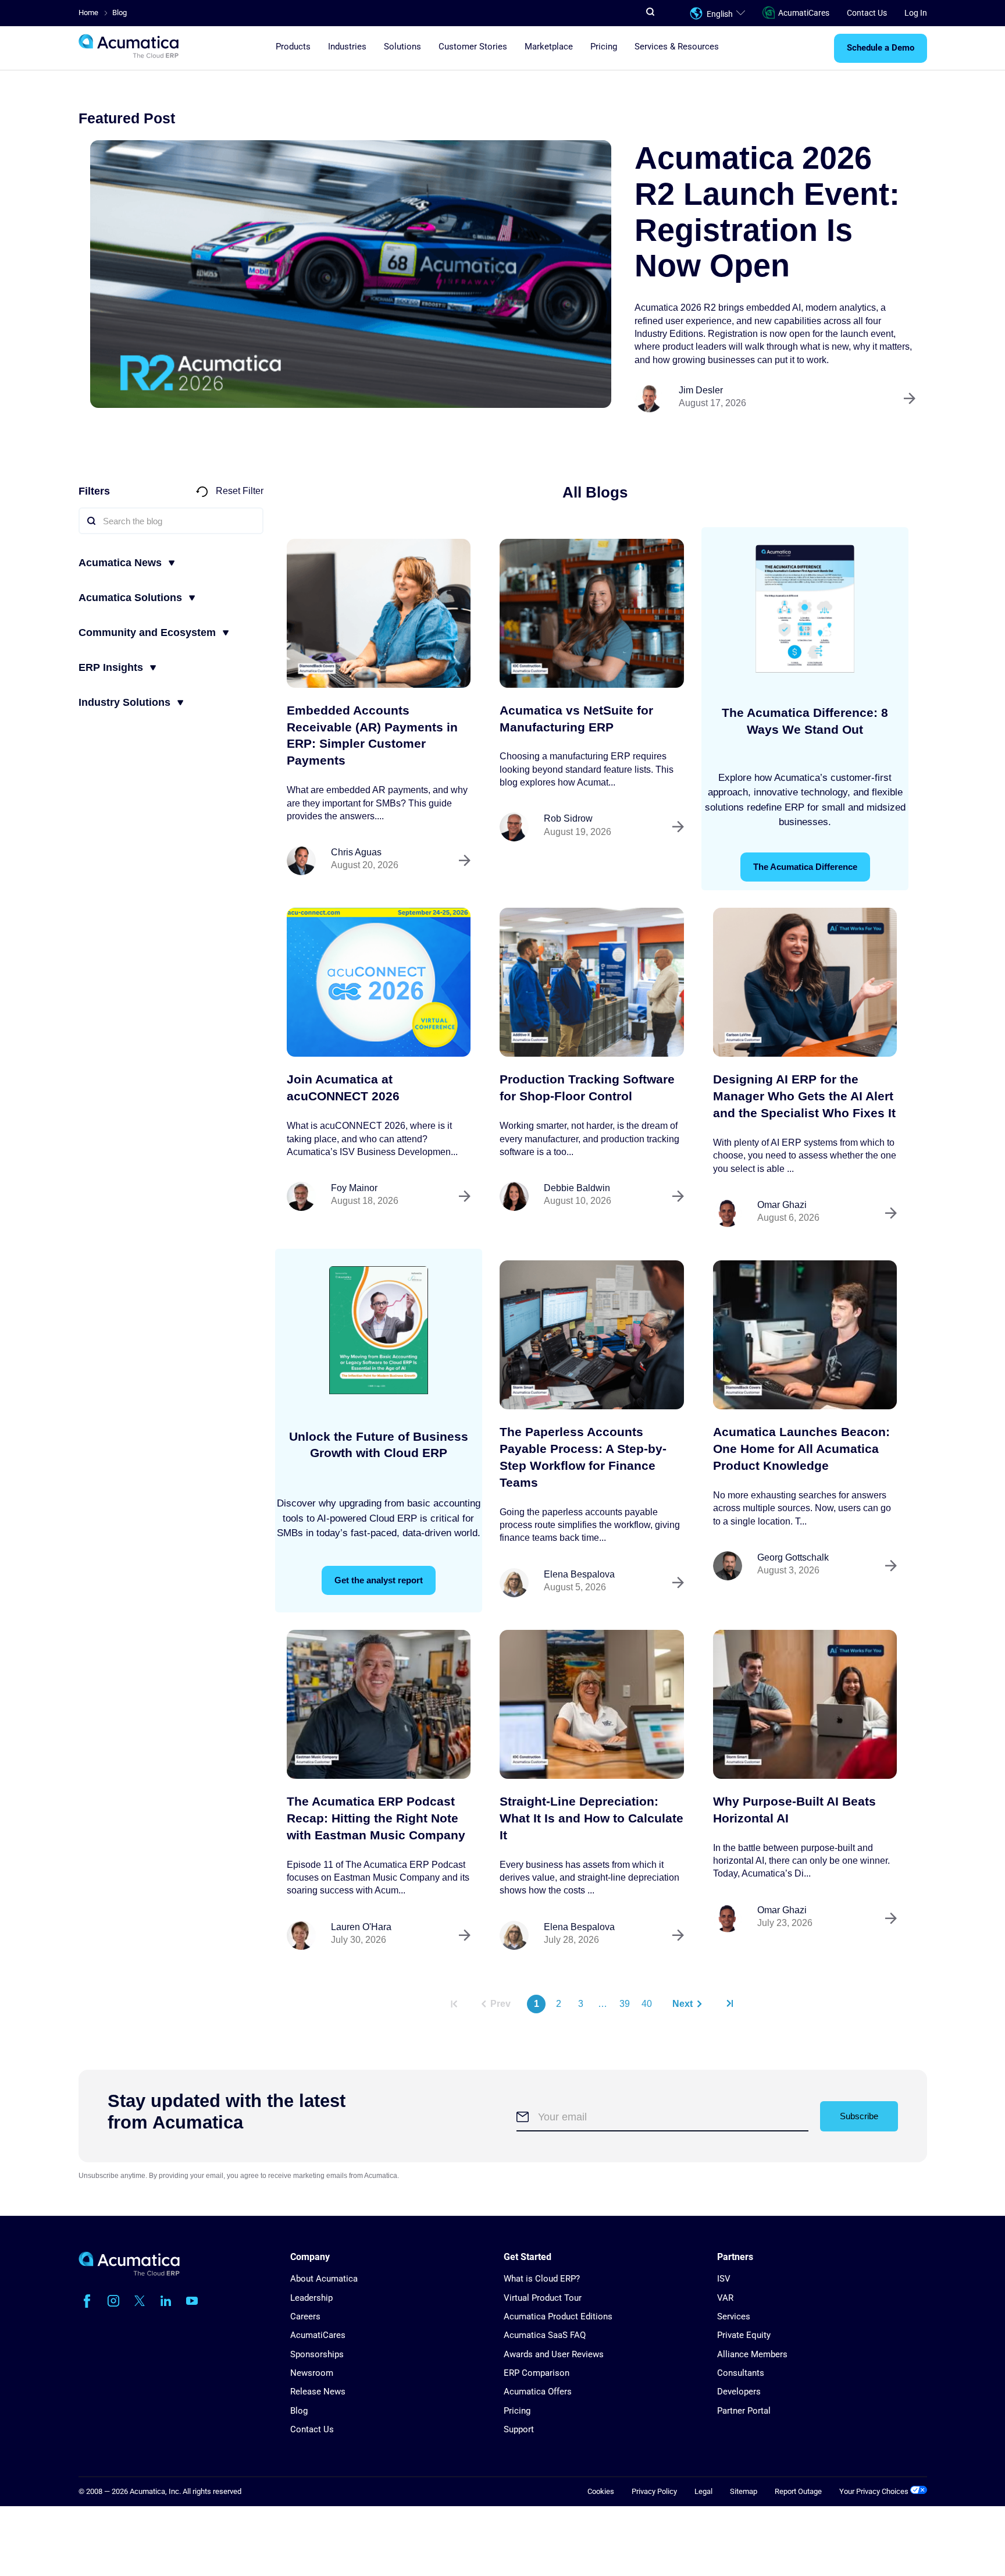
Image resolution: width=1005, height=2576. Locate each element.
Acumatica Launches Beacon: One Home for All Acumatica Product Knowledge (801, 1449)
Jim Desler (701, 390)
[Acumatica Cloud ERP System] (129, 2273)
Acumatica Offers (538, 2392)
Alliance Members (752, 2354)
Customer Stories (473, 47)
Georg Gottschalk (793, 1557)
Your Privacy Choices (875, 2491)
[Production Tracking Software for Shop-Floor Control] (592, 982)
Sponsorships (317, 2354)
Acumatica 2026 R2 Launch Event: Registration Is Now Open (767, 212)
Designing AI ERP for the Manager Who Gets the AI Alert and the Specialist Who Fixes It (804, 1096)
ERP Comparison (537, 2373)
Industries (347, 47)
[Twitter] (140, 2301)
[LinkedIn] (166, 2301)
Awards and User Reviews (554, 2354)
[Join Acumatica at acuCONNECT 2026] (379, 982)
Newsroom (312, 2373)
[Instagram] (113, 2301)
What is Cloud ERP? (542, 2279)
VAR (725, 2298)
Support (519, 2429)
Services (734, 2316)
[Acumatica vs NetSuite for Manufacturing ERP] (592, 613)
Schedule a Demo (881, 48)
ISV (724, 2279)
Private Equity (744, 2335)
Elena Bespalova (579, 1574)
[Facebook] (87, 2301)
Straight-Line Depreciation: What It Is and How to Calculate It (591, 1818)
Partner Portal (744, 2411)
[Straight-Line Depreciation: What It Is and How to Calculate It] (592, 1704)
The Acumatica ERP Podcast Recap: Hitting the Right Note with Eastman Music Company (376, 1818)
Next (683, 2004)
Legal (703, 2491)
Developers (739, 2392)
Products (293, 47)
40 (647, 2004)
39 (625, 2004)
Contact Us (867, 13)
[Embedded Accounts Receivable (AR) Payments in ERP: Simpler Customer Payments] (379, 613)
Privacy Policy (654, 2491)
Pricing (604, 47)
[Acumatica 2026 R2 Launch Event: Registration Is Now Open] (351, 274)
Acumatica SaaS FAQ (545, 2335)
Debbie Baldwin (577, 1188)
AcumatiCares (804, 13)
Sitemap (744, 2491)
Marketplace (549, 47)
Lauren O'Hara (361, 1927)
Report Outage (798, 2491)
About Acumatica (324, 2279)
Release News (318, 2392)
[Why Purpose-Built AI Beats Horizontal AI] (805, 1704)
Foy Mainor (354, 1188)
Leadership (311, 2298)
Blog (299, 2411)
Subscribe (859, 2116)
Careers (305, 2316)
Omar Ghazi (782, 1205)
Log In (916, 13)
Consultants (741, 2373)
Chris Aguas (356, 852)
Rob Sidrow (568, 818)
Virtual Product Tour (543, 2298)
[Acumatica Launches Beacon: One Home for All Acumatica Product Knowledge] (805, 1335)
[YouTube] (192, 2301)
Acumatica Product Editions (558, 2316)
